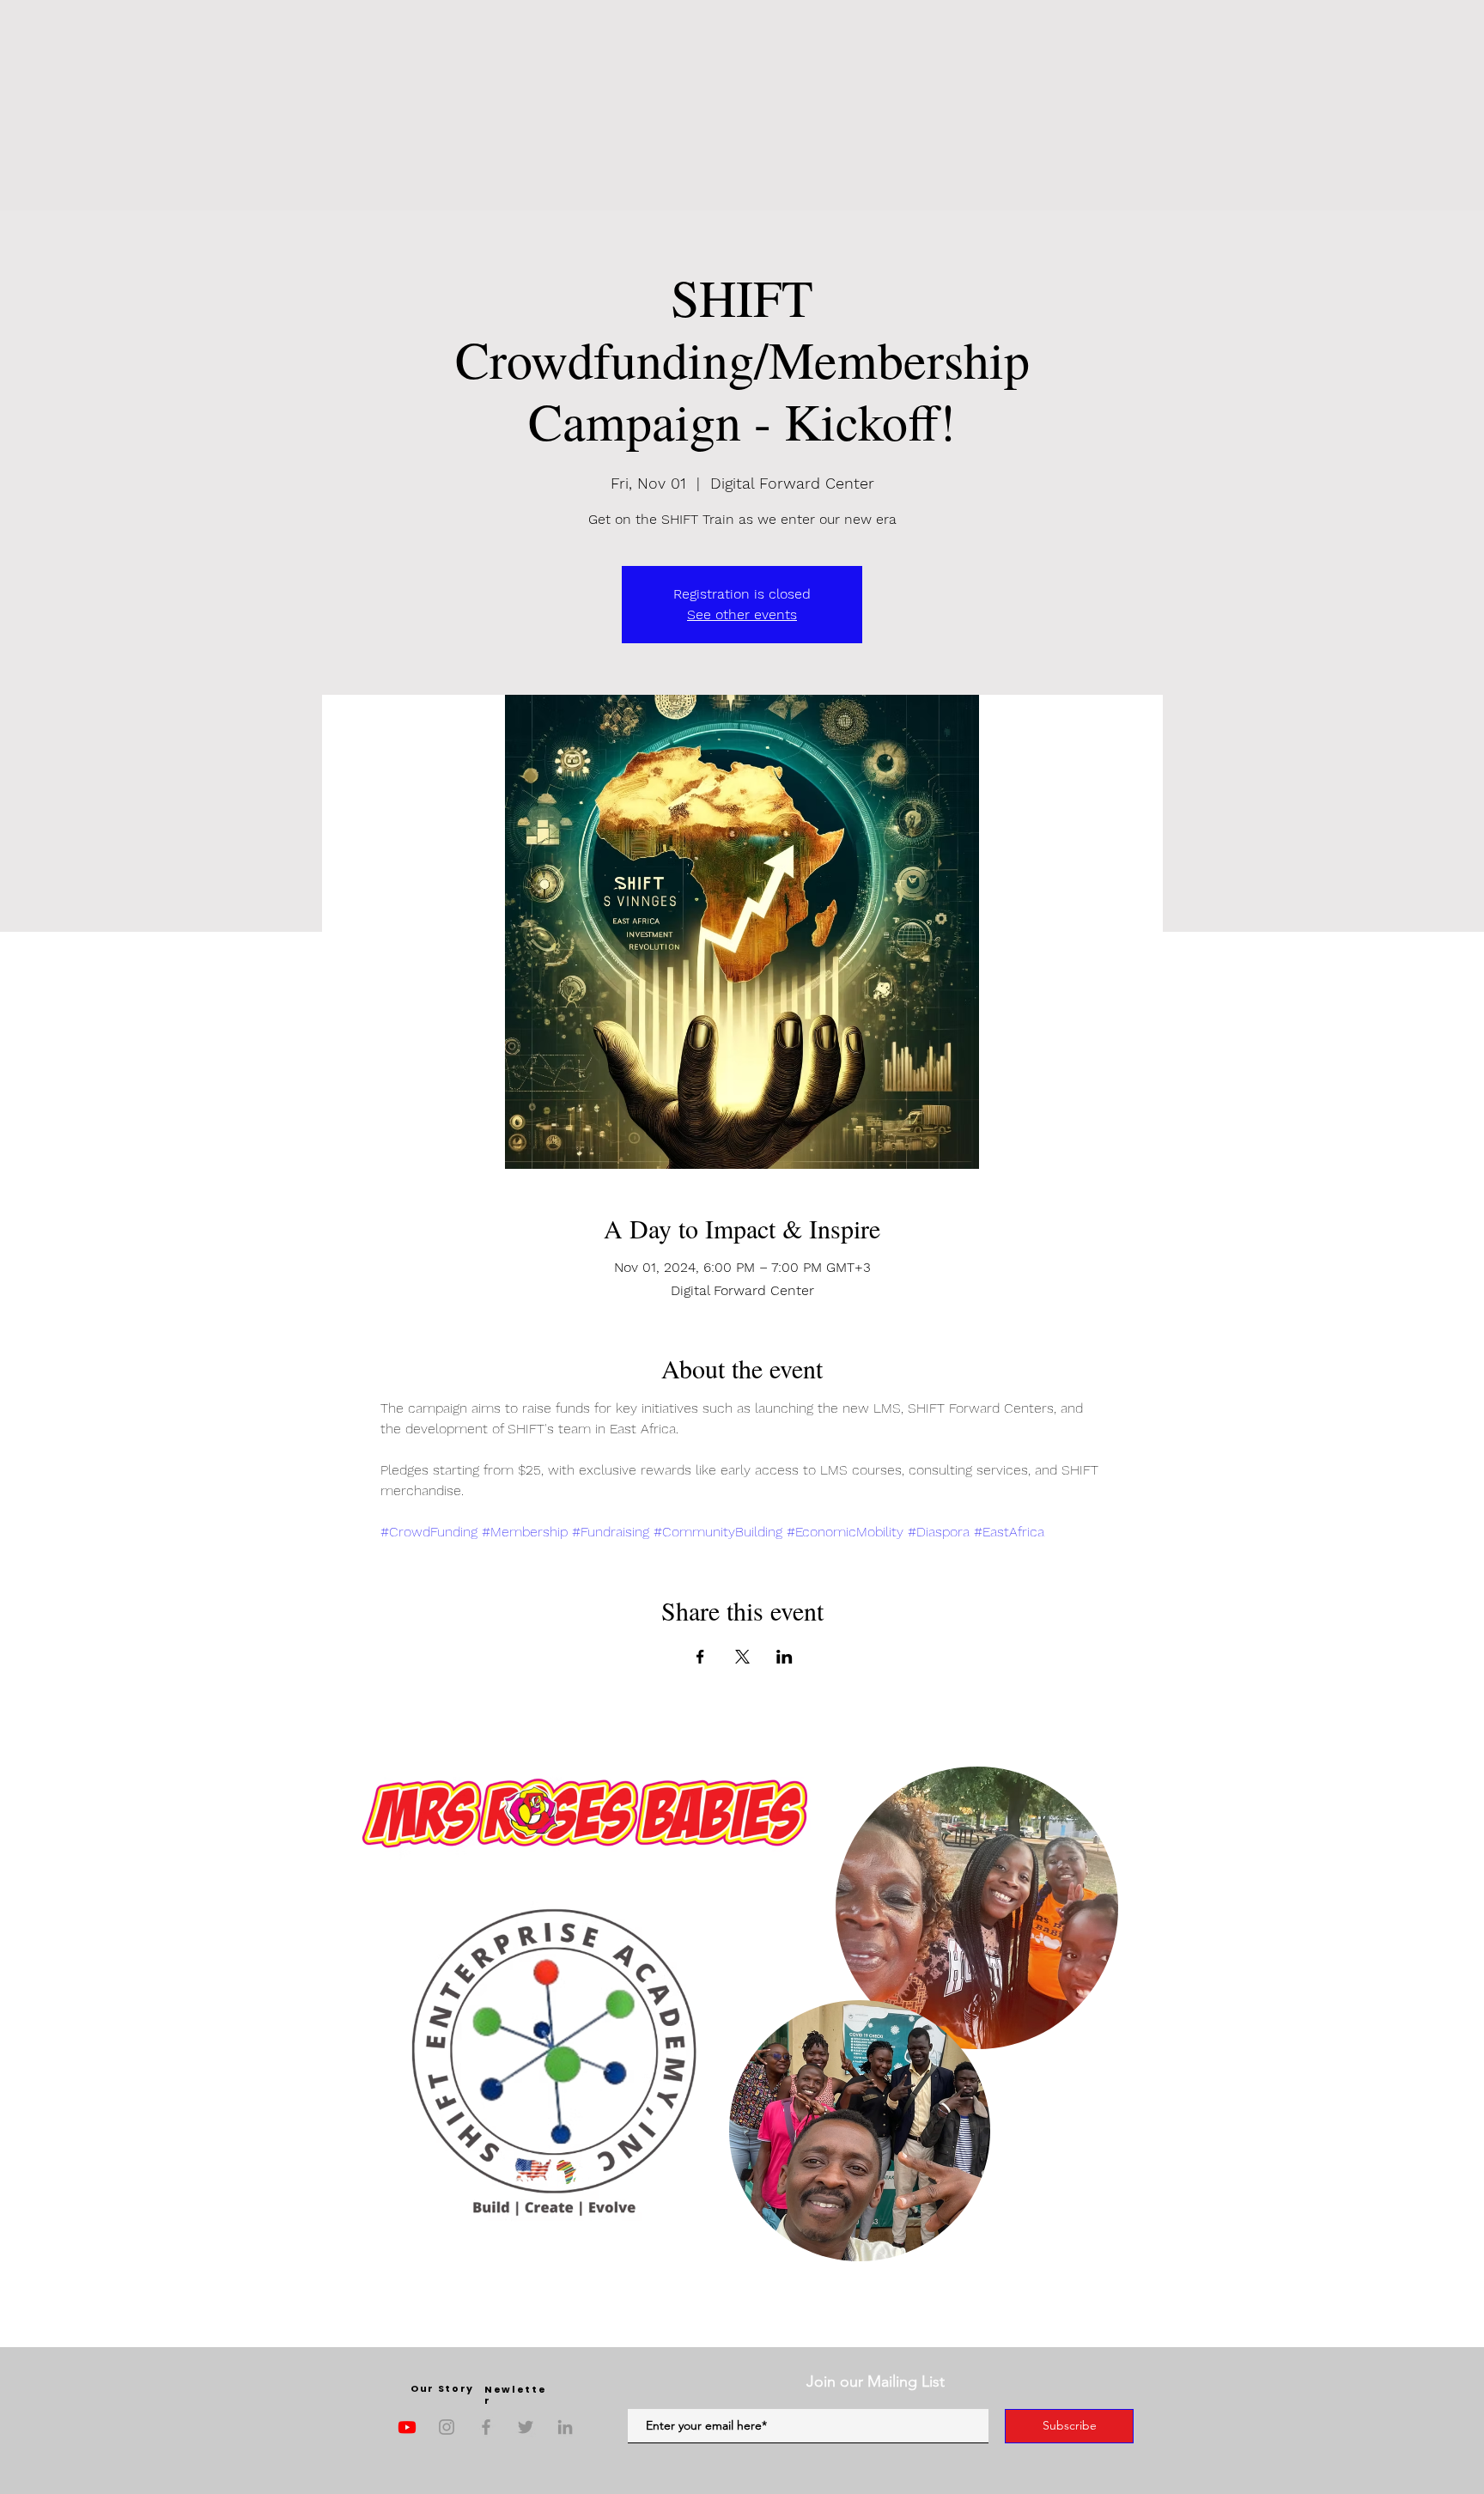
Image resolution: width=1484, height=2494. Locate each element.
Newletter (515, 2395)
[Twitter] (526, 2427)
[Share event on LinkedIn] (785, 1657)
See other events (742, 614)
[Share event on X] (742, 1657)
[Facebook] (486, 2427)
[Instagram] (447, 2427)
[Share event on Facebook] (700, 1657)
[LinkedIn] (565, 2427)
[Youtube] (407, 2427)
